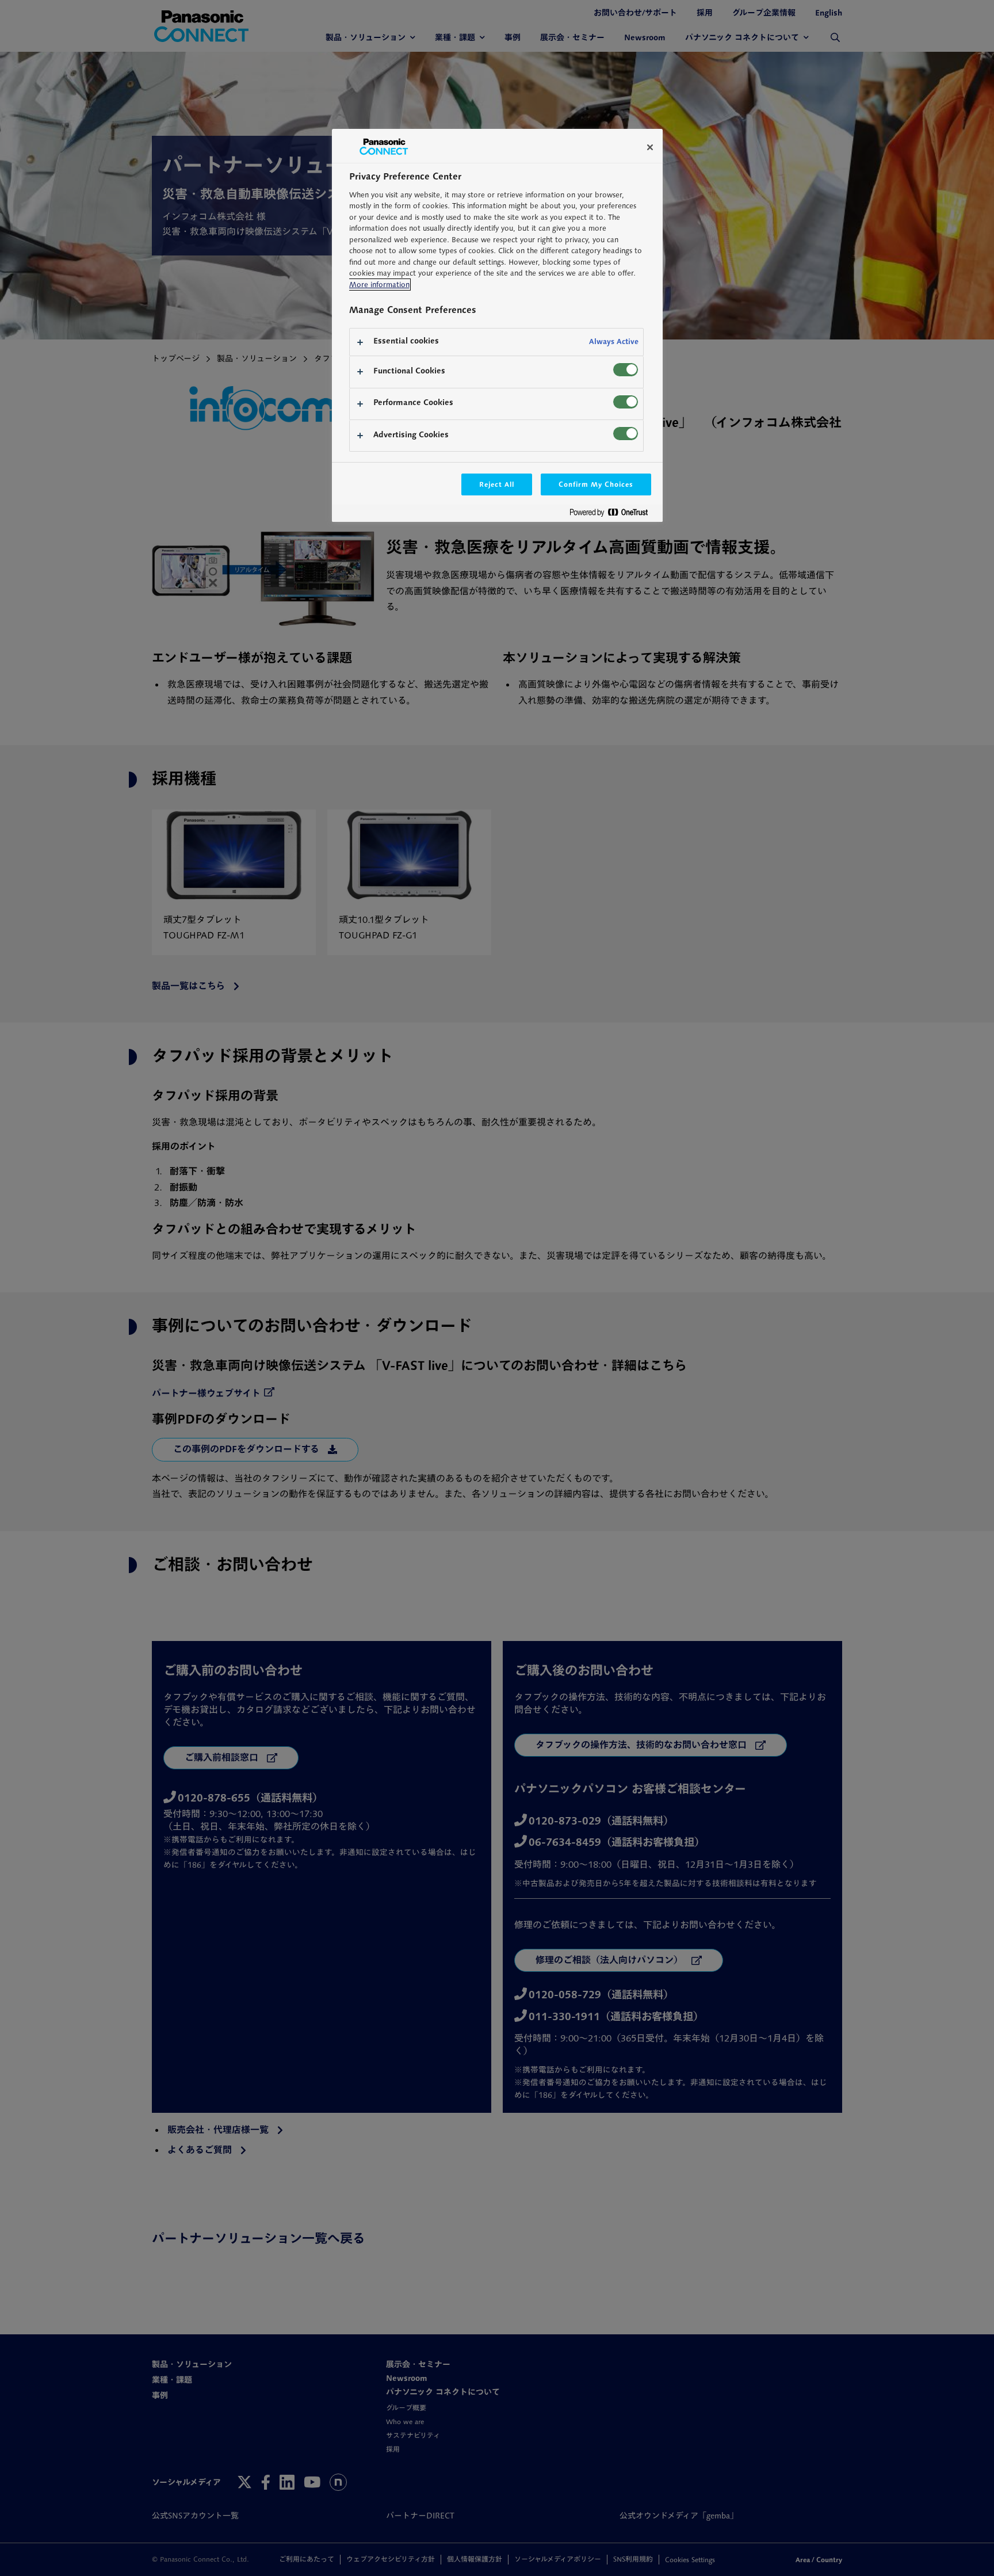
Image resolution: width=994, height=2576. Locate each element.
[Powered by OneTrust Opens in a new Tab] (613, 515)
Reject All (497, 484)
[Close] (650, 147)
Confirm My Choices (596, 484)
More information (379, 285)
